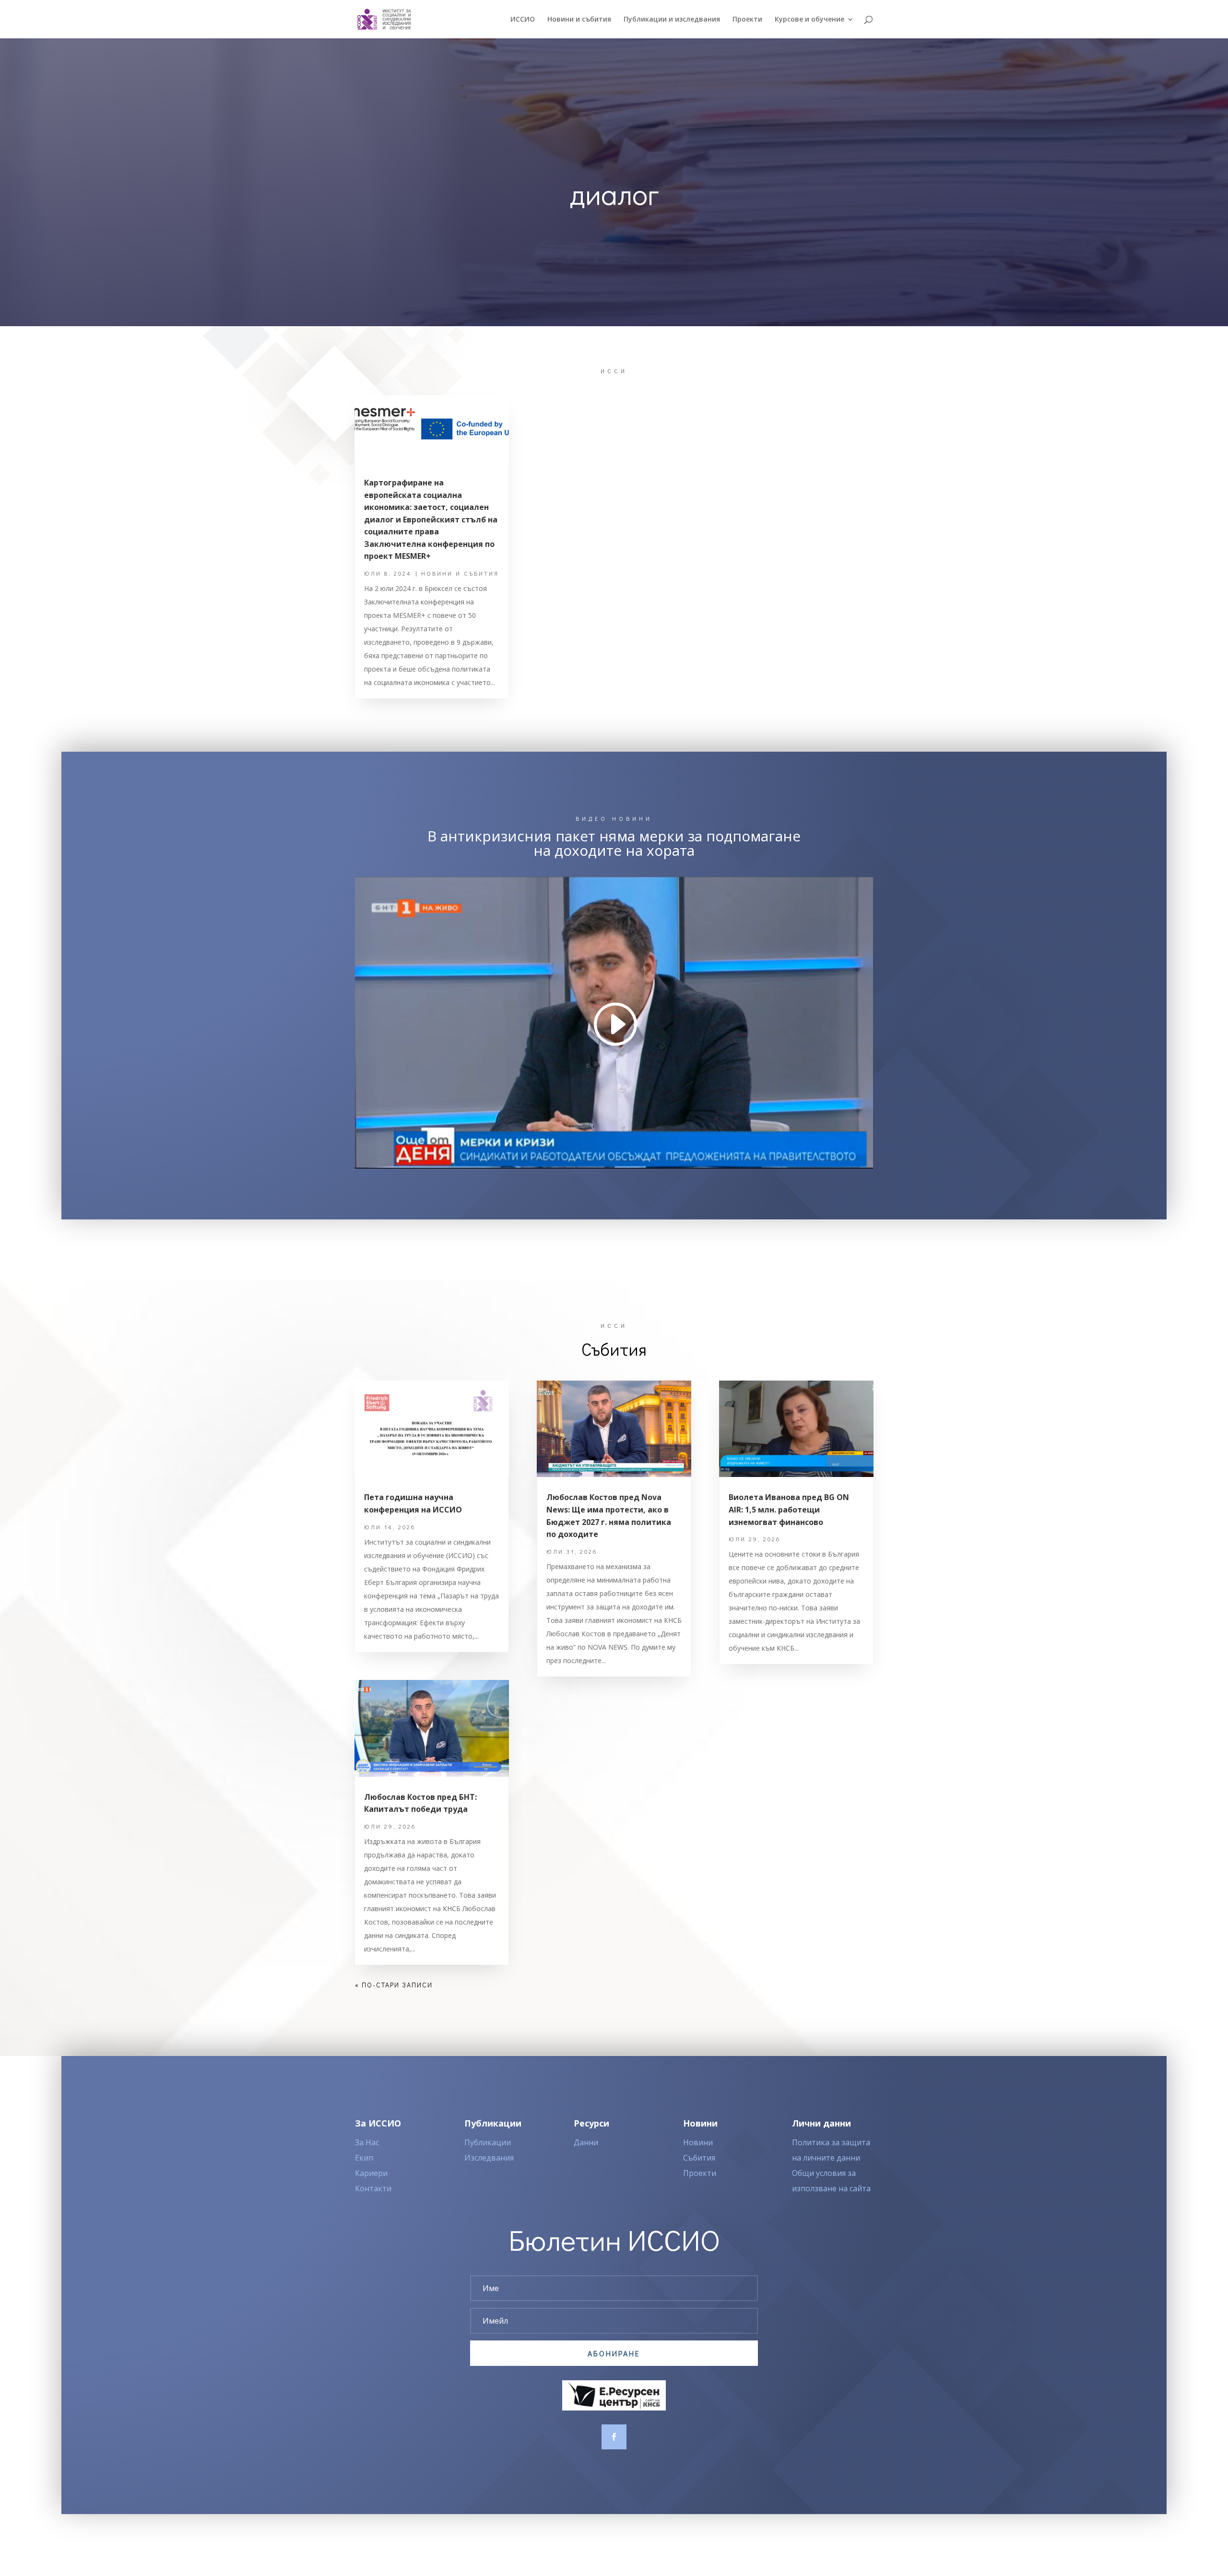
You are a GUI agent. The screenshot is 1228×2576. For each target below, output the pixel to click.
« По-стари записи (394, 1985)
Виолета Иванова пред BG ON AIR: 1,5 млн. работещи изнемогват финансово (789, 1509)
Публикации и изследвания (672, 20)
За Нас (367, 2142)
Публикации (488, 2142)
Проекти (747, 20)
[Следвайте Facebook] (614, 2437)
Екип (364, 2158)
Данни (586, 2142)
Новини (698, 2142)
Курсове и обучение (809, 20)
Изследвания (489, 2158)
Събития (699, 2158)
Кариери (371, 2173)
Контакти (373, 2188)
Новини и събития (579, 20)
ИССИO (523, 20)
